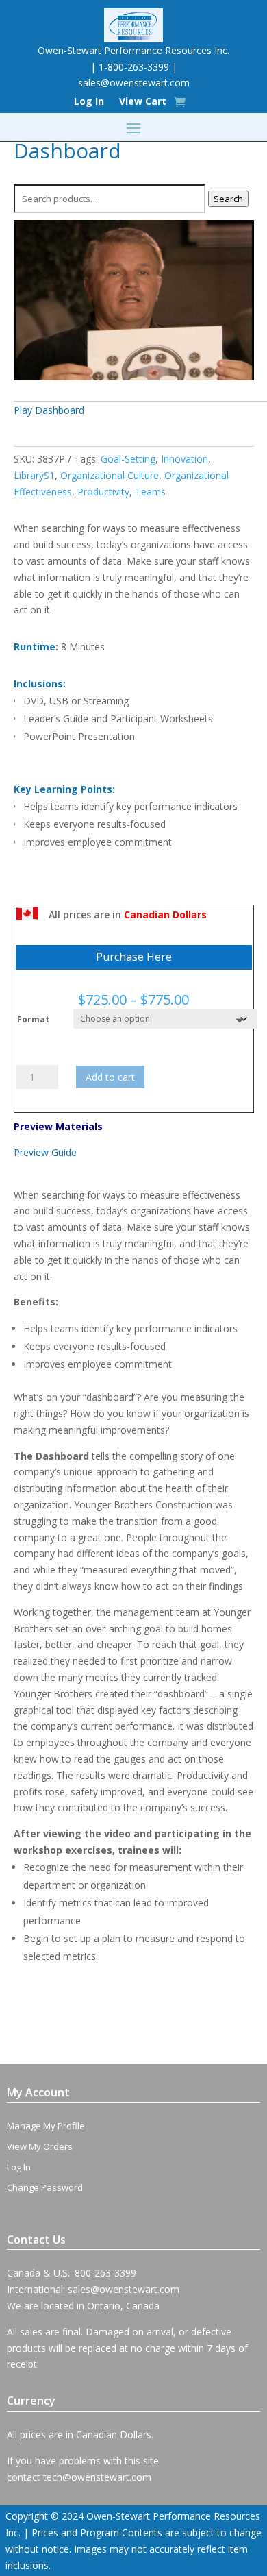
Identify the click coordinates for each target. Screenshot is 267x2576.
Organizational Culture (110, 475)
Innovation (185, 459)
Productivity (103, 492)
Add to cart (110, 1077)
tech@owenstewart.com (97, 2477)
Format (33, 1019)
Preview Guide (45, 1152)
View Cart (143, 102)
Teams (150, 492)
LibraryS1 (34, 475)
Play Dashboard (49, 410)
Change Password (45, 2187)
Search (228, 199)
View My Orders (40, 2146)
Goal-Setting (128, 459)
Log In (89, 102)
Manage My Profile (46, 2126)
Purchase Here (134, 957)
